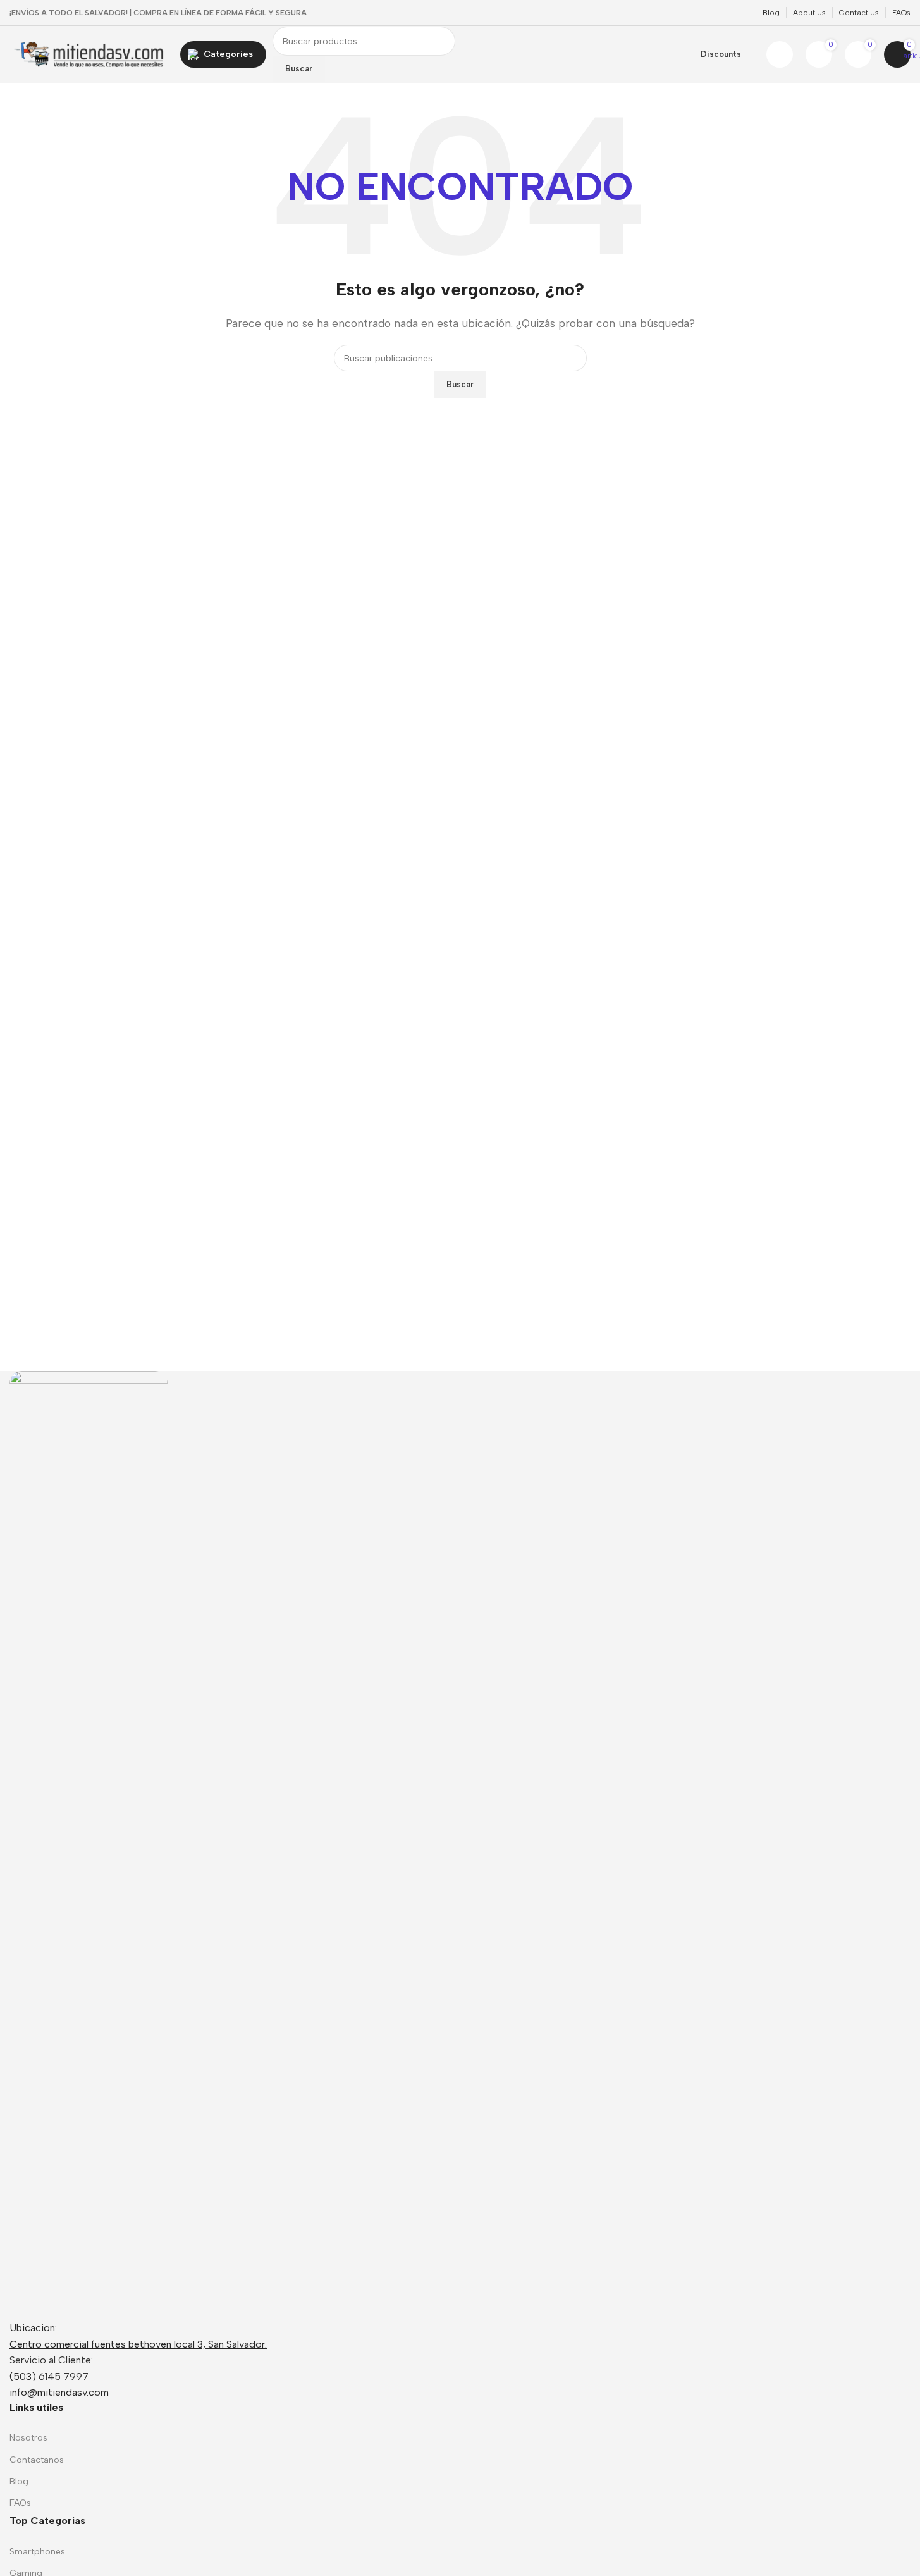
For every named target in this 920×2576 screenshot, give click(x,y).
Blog (19, 2481)
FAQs (20, 2503)
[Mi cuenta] (780, 54)
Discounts (721, 54)
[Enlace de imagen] (89, 1844)
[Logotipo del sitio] (89, 53)
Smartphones (37, 2552)
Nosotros (28, 2438)
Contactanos (37, 2460)
